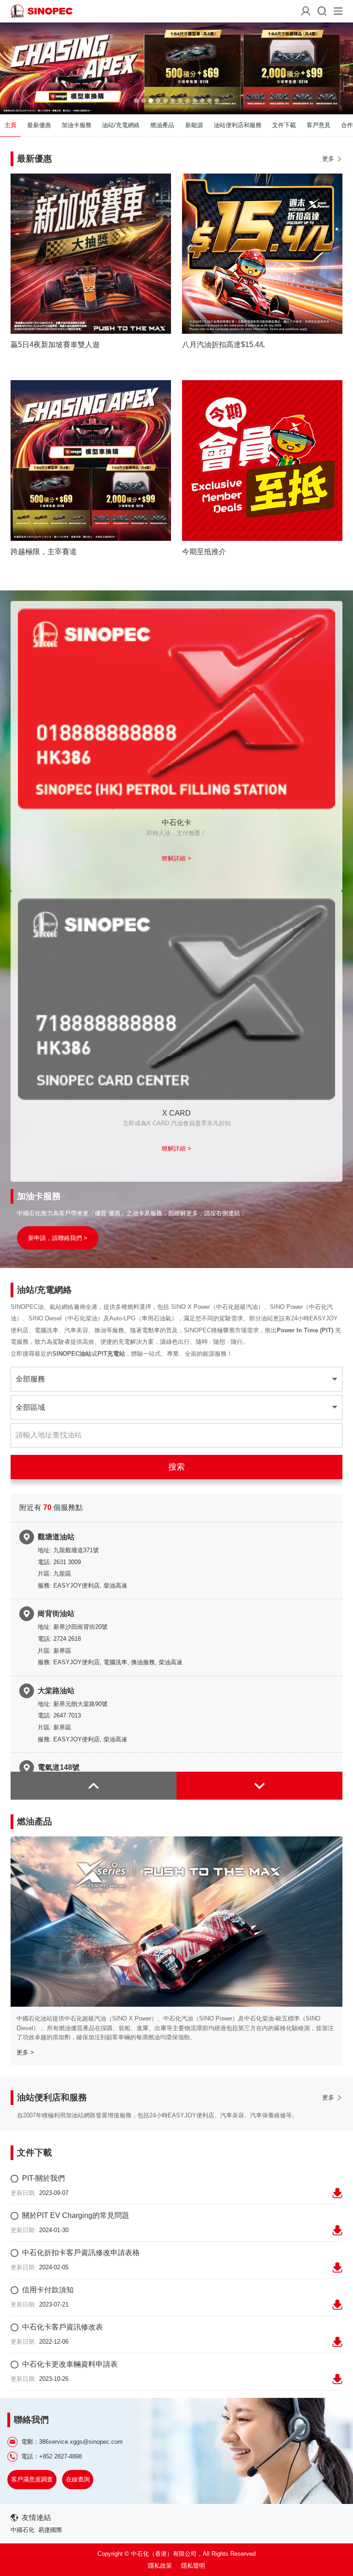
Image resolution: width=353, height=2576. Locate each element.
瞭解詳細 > (176, 858)
